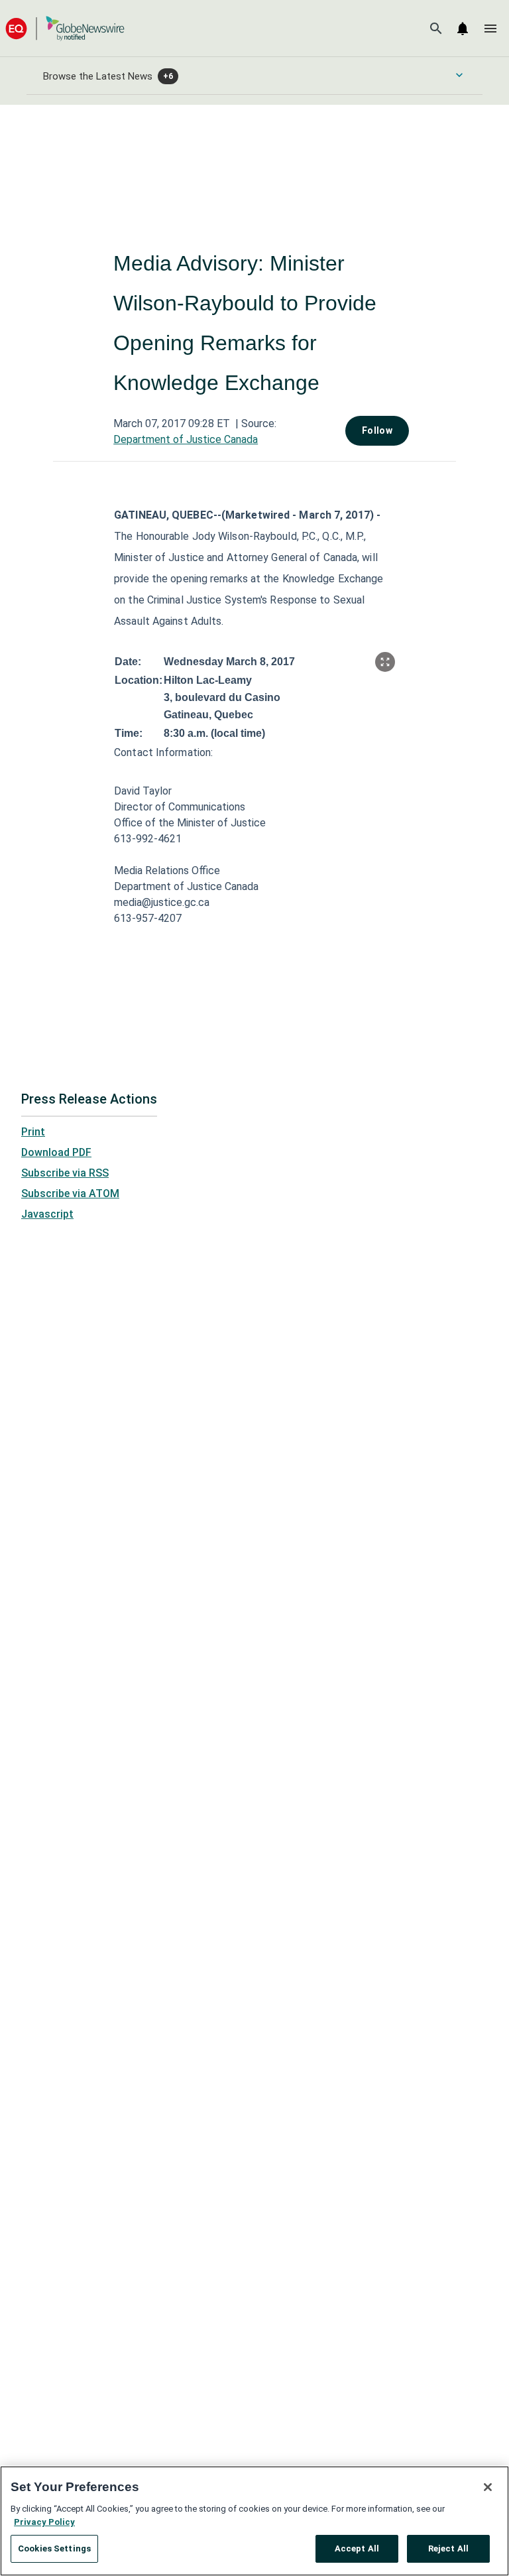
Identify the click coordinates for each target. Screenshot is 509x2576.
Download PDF (56, 1152)
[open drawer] (490, 29)
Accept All (357, 2548)
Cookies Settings (54, 2548)
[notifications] (463, 29)
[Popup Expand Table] (385, 662)
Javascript (47, 1214)
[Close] (488, 2487)
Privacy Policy (44, 2522)
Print (33, 1132)
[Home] (65, 28)
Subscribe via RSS (65, 1173)
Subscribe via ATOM (70, 1193)
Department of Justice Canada (186, 439)
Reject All (448, 2548)
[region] (254, 2521)
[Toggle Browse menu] (459, 75)
